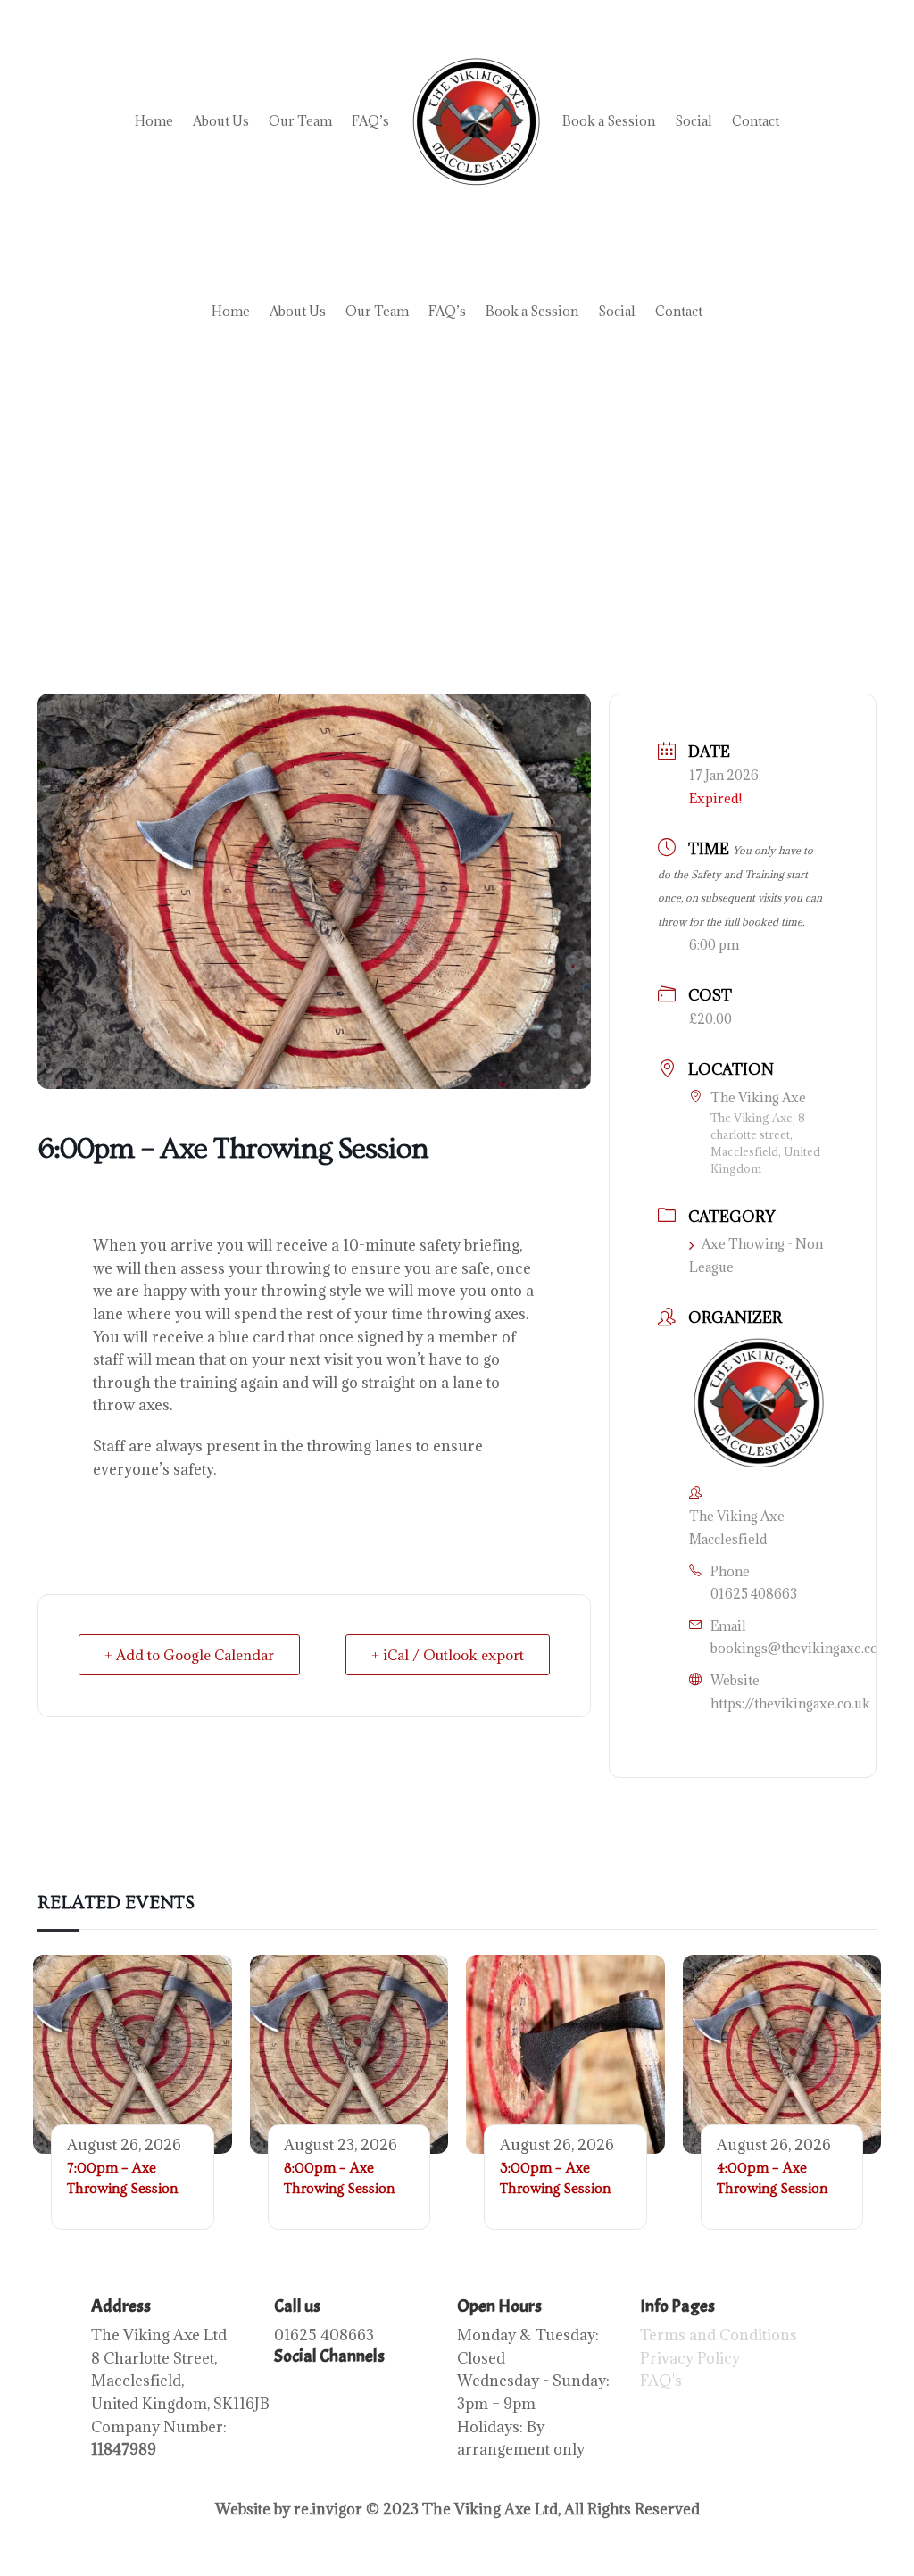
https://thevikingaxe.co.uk (790, 1703)
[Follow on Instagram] (324, 2389)
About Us (221, 121)
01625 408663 (754, 1594)
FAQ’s (370, 121)
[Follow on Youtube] (360, 2389)
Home (154, 121)
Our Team (300, 121)
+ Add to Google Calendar (189, 1655)
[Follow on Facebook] (288, 2389)
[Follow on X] (395, 2389)
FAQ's (661, 2381)
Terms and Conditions (719, 2335)
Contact (756, 121)
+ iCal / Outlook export (448, 1655)
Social (694, 121)
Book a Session (609, 121)
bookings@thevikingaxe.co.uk (804, 1648)
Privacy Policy (690, 2358)
